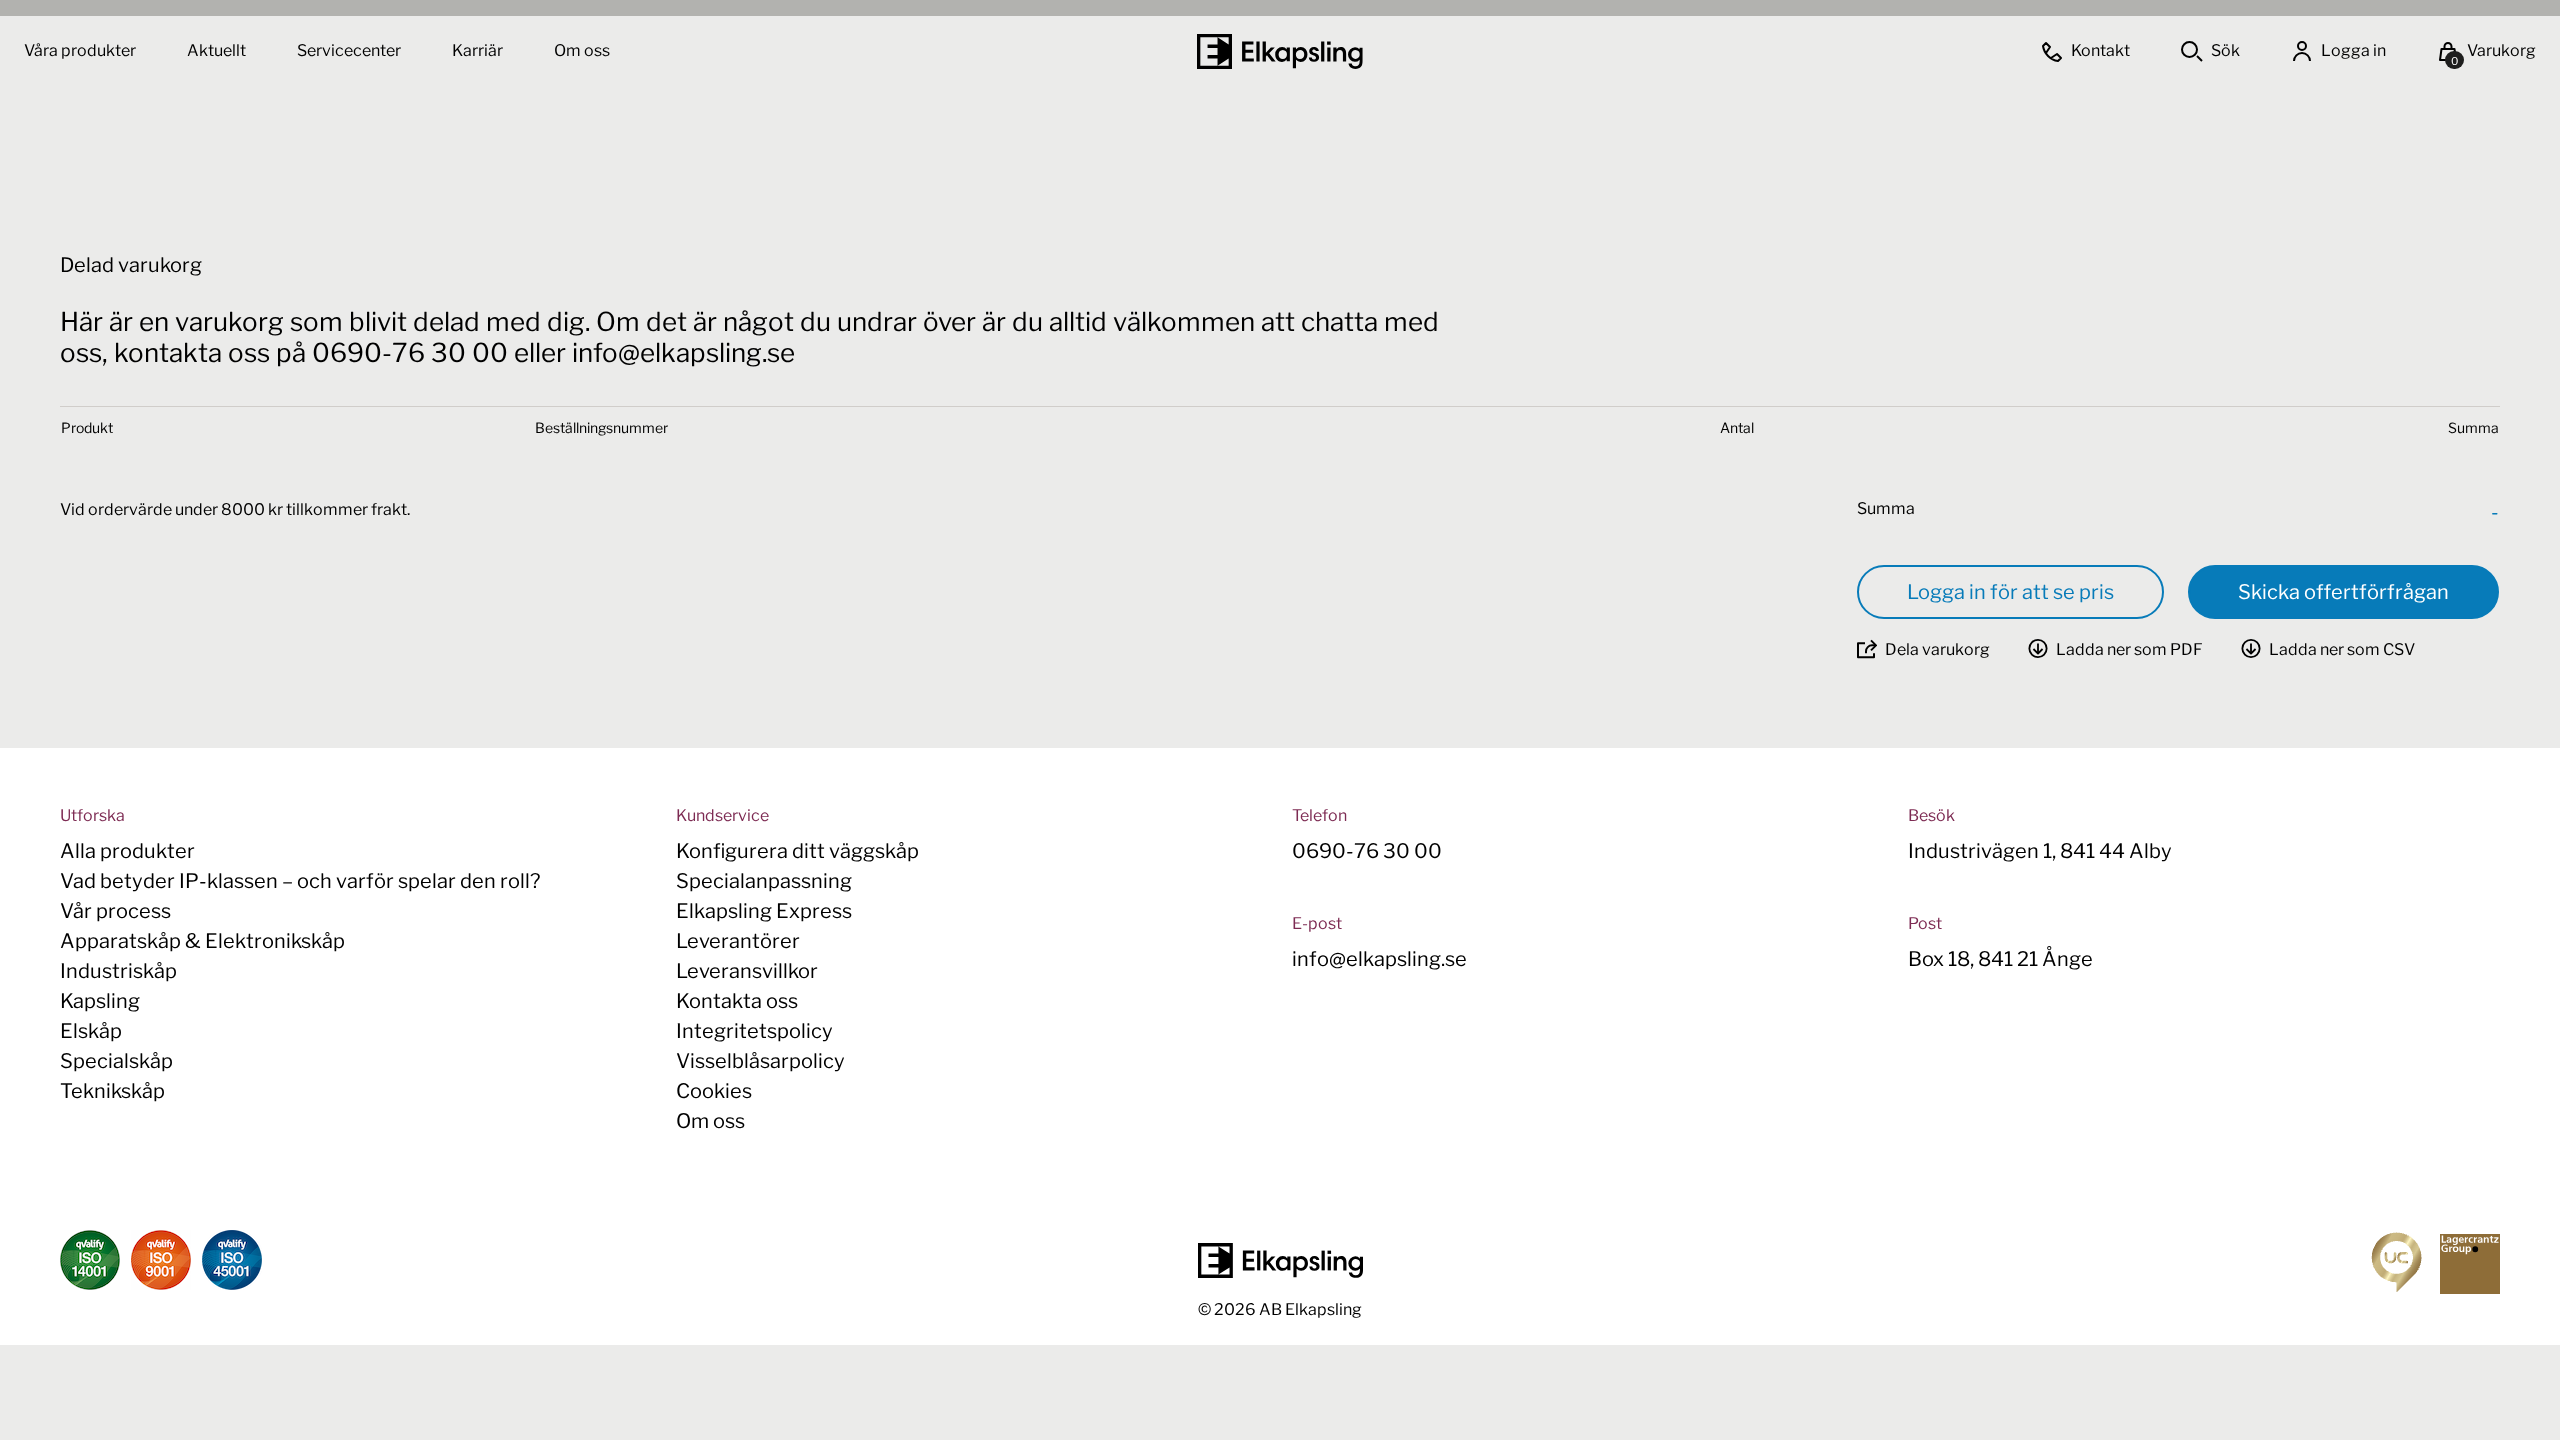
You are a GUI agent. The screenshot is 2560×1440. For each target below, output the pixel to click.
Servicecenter (350, 50)
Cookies (714, 1091)
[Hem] (1280, 51)
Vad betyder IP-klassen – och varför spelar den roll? (300, 881)
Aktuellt (218, 50)
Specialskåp (116, 1061)
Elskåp (91, 1031)
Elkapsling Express (764, 911)
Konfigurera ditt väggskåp (797, 851)
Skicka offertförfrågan (2343, 592)
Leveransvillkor (747, 971)
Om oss (582, 50)
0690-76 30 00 (1367, 851)
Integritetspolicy (754, 1031)
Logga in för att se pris (2010, 592)
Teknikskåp (112, 1091)
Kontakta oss (737, 1001)
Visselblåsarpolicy (760, 1061)
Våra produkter (80, 50)
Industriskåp (118, 971)
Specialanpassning (764, 881)
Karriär (479, 50)
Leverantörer (738, 941)
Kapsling (100, 1001)
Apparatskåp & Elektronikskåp (202, 941)
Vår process (115, 911)
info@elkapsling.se (1379, 959)
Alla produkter (127, 851)
